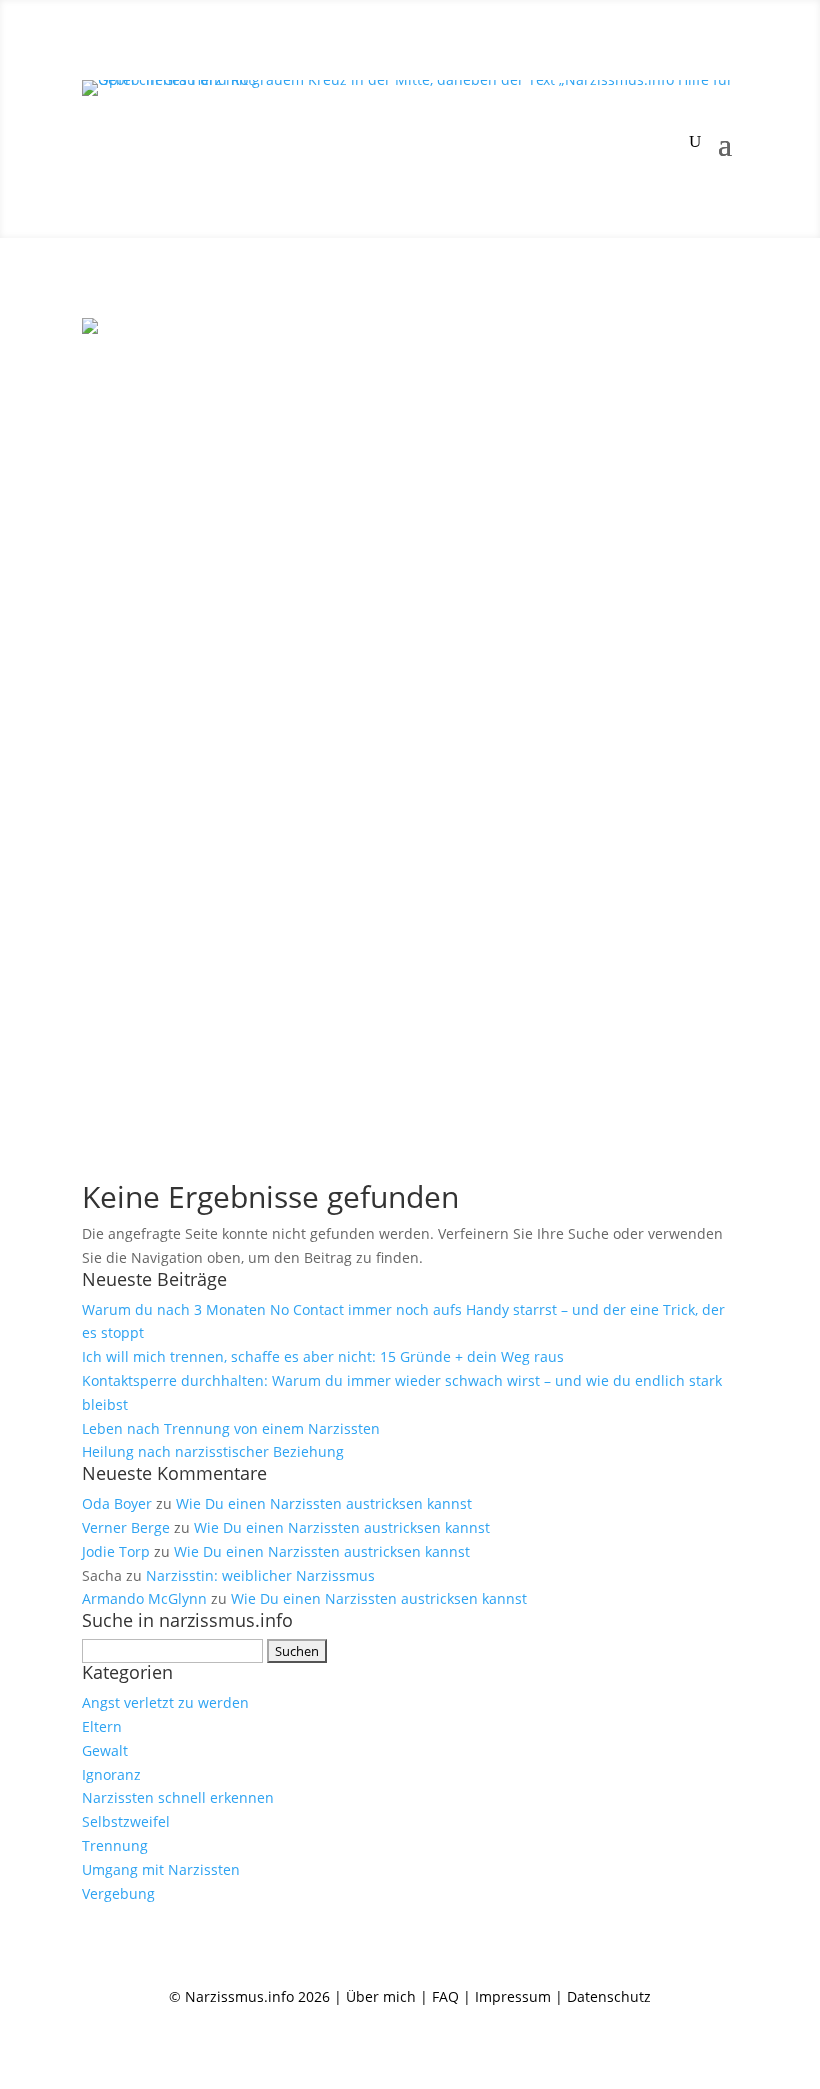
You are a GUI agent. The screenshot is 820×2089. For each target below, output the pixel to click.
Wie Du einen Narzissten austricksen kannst (324, 1503)
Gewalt (105, 1750)
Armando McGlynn (144, 1598)
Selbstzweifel (126, 1821)
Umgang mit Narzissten (161, 1869)
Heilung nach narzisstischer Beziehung (213, 1451)
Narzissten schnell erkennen (178, 1797)
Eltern (102, 1726)
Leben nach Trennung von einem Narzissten (231, 1428)
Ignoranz (111, 1774)
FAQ (445, 1996)
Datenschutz (609, 1996)
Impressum (513, 1996)
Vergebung (118, 1893)
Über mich (381, 1996)
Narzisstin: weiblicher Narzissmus (260, 1575)
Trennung (115, 1845)
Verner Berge (126, 1527)
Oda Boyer (117, 1503)
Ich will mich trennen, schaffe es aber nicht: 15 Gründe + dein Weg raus (323, 1356)
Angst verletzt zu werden (165, 1702)
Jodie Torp (116, 1551)
